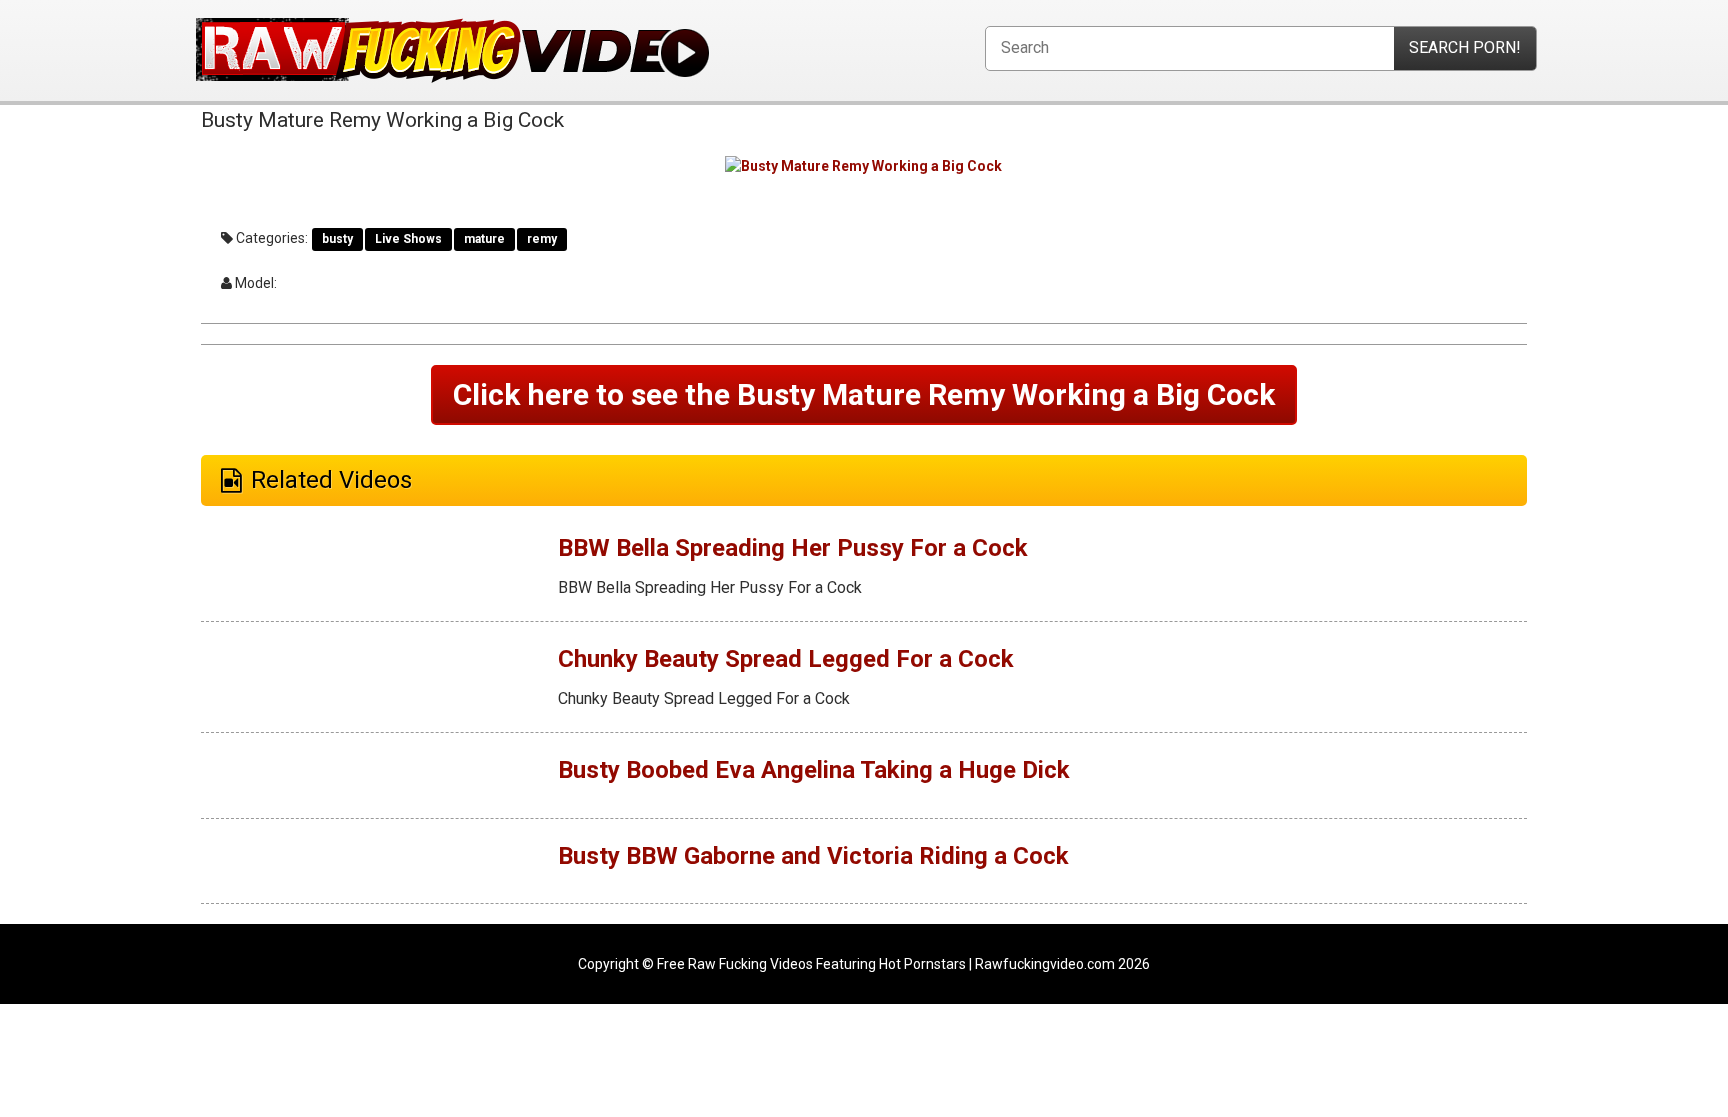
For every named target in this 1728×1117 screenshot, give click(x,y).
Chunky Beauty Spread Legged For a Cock (786, 659)
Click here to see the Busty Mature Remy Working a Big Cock (864, 394)
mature (484, 239)
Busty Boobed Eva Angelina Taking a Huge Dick (814, 770)
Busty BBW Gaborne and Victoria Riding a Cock (813, 856)
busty (337, 239)
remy (542, 239)
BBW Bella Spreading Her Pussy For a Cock (793, 548)
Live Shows (408, 239)
